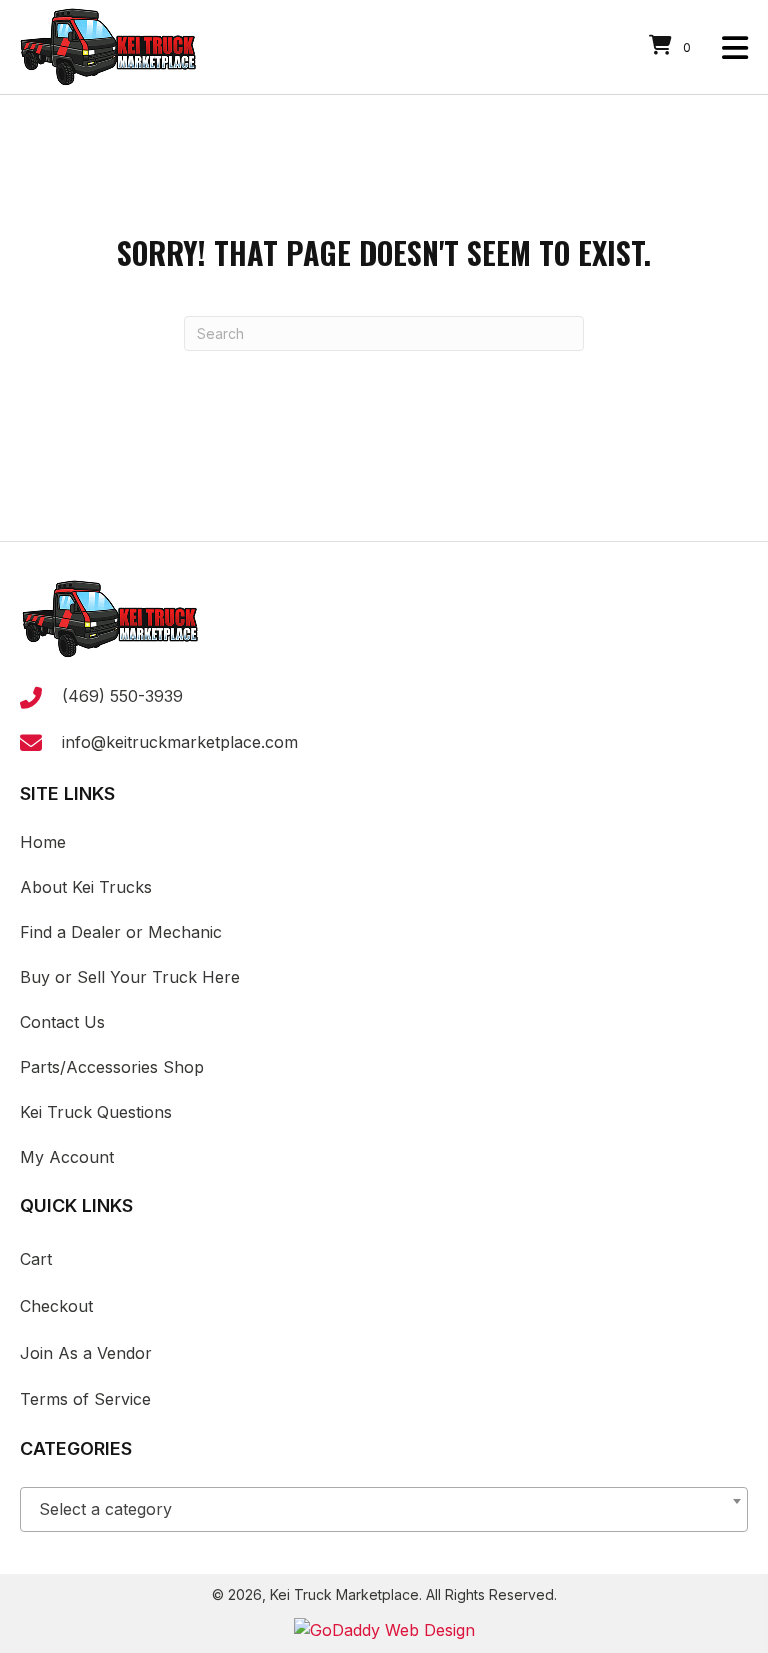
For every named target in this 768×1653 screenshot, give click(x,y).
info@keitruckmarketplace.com (180, 742)
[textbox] (384, 1510)
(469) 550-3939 (122, 696)
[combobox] (384, 1509)
